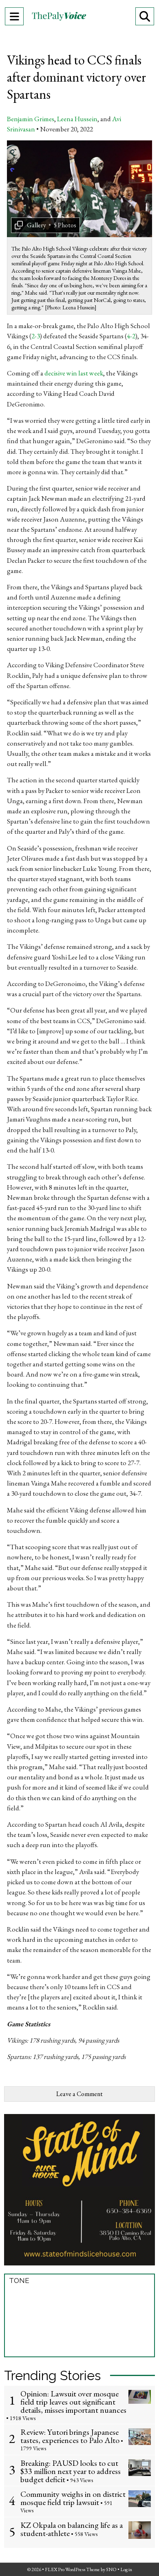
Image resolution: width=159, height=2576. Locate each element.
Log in (126, 2569)
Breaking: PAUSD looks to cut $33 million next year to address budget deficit (71, 2471)
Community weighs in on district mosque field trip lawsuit (73, 2498)
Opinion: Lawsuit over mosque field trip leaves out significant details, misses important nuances (73, 2402)
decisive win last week (74, 373)
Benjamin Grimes (31, 119)
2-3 (36, 336)
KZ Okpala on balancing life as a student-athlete (72, 2529)
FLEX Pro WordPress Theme (72, 2569)
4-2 (131, 336)
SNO (111, 2569)
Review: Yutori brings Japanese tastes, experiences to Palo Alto (70, 2436)
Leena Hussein (77, 119)
